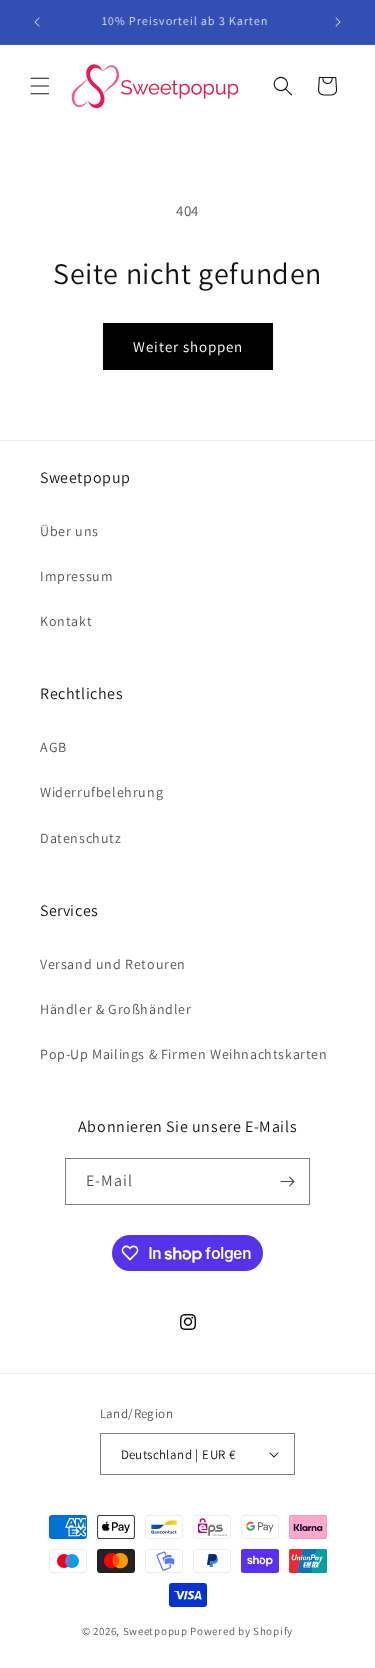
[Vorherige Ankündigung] (37, 22)
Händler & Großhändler (116, 1009)
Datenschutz (81, 838)
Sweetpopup (155, 1631)
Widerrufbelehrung (101, 792)
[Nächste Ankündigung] (338, 22)
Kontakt (66, 621)
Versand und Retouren (113, 964)
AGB (53, 747)
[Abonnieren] (287, 1181)
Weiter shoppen (188, 346)
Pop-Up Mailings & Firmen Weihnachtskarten (184, 1054)
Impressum (76, 576)
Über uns (69, 531)
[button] (40, 86)
